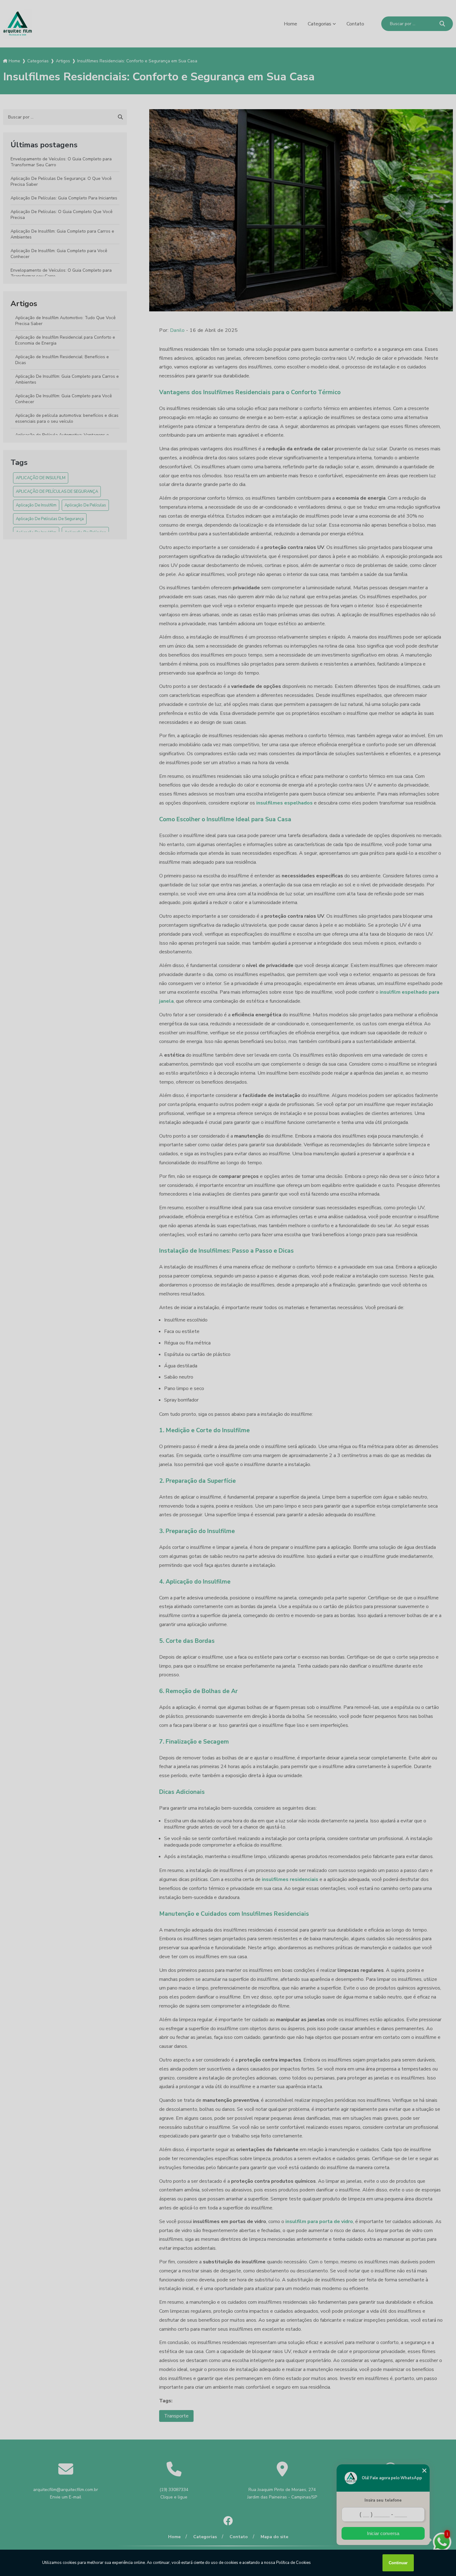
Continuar (398, 2563)
